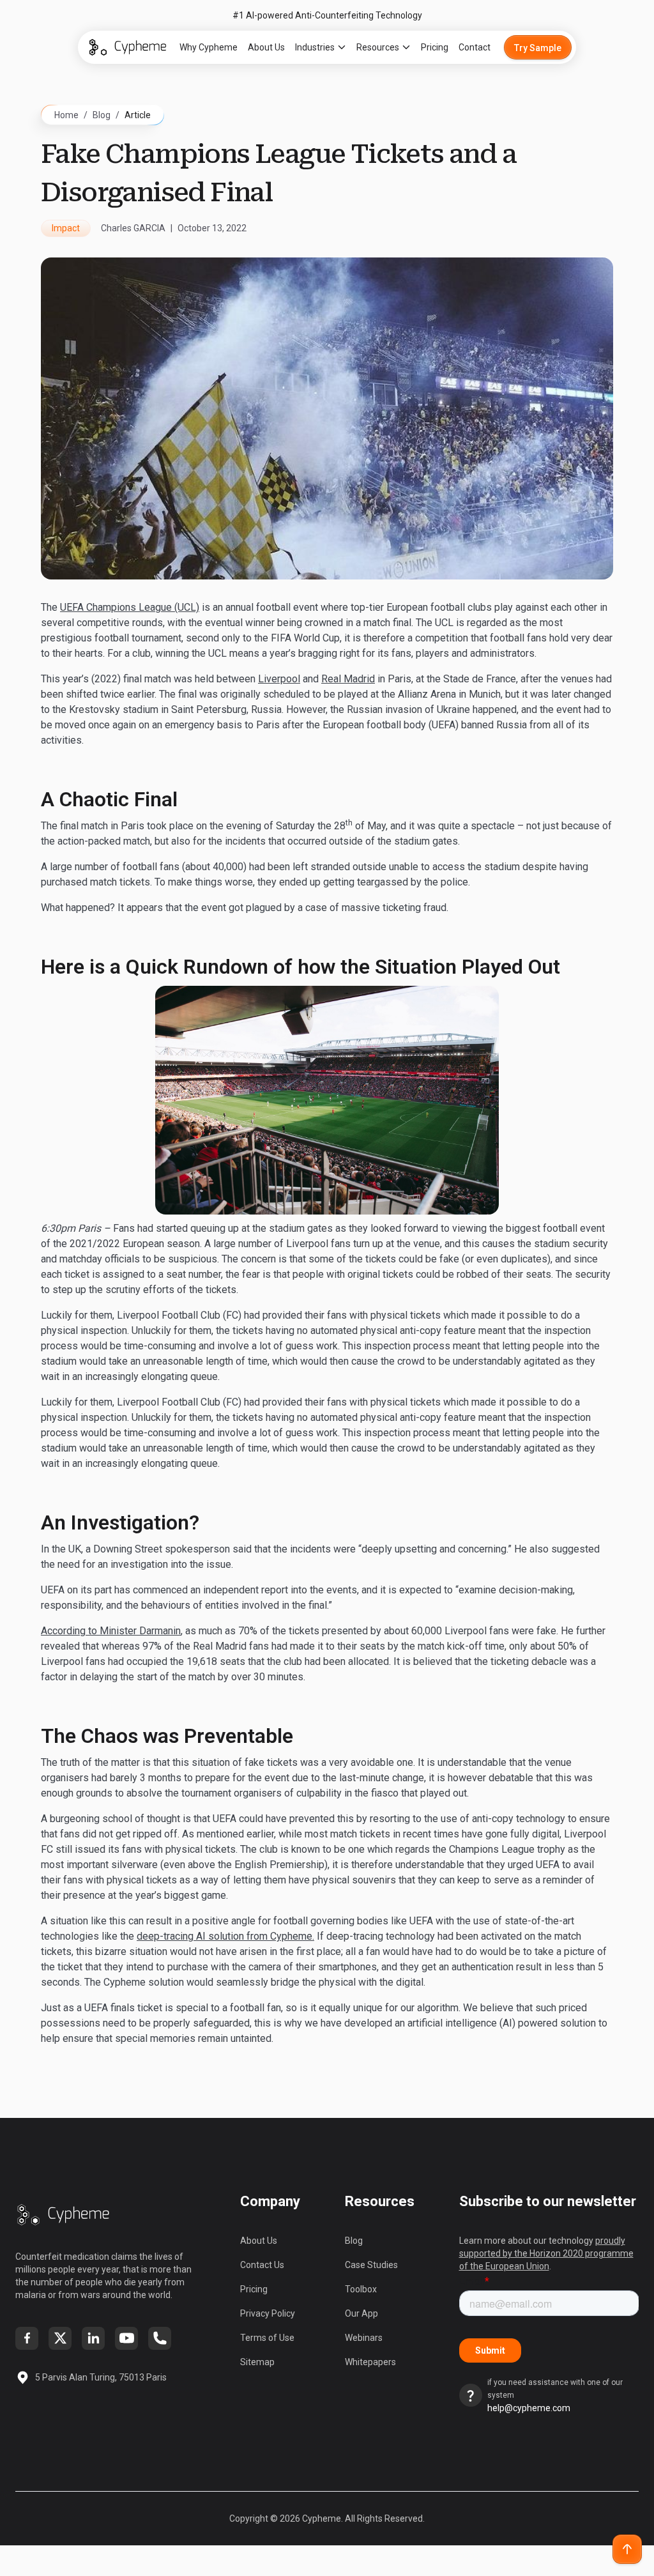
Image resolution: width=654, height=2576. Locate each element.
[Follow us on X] (60, 2338)
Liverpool (279, 679)
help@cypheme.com (529, 2408)
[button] (321, 47)
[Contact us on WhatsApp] (160, 2338)
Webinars (364, 2338)
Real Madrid (348, 679)
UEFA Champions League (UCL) (130, 607)
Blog (102, 115)
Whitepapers (370, 2362)
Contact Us (262, 2265)
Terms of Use (267, 2338)
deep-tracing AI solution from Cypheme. (225, 1936)
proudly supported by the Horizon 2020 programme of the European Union (546, 2253)
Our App (361, 2313)
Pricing (435, 47)
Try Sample (538, 48)
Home (66, 115)
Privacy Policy (268, 2313)
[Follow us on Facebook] (27, 2338)
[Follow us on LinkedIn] (93, 2338)
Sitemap (257, 2362)
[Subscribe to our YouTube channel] (126, 2338)
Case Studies (371, 2265)
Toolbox (361, 2289)
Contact (475, 47)
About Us (266, 47)
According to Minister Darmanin (111, 1631)
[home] (128, 47)
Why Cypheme (209, 47)
